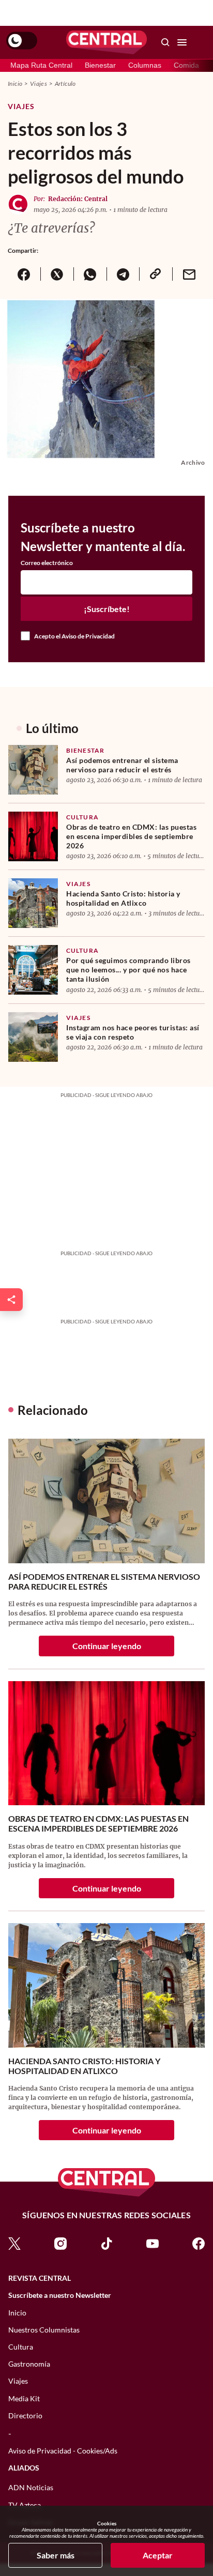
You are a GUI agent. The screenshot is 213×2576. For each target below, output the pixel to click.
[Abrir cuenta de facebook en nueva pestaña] (199, 2243)
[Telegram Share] (123, 274)
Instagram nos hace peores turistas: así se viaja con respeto (133, 1032)
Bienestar (100, 65)
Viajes (39, 83)
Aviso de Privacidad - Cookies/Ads (63, 2451)
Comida (186, 65)
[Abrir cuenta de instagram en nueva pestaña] (60, 2243)
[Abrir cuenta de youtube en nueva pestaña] (153, 2243)
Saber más (56, 2555)
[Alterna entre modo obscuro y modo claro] (22, 41)
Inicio (15, 83)
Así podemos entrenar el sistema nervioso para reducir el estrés (122, 765)
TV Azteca (25, 2505)
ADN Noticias (31, 2487)
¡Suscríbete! (107, 609)
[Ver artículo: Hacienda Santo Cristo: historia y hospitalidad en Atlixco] (33, 903)
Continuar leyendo (107, 1646)
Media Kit (24, 2398)
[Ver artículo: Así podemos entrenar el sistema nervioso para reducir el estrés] (33, 770)
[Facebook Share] (24, 274)
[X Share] (57, 274)
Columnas (145, 65)
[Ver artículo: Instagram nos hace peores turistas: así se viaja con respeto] (33, 1037)
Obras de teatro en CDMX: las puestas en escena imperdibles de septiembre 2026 (131, 836)
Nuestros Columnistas (44, 2330)
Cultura (82, 817)
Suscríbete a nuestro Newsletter (60, 2295)
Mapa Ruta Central (41, 65)
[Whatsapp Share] (90, 274)
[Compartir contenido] (11, 1300)
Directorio (25, 2415)
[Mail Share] (189, 274)
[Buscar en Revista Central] (165, 42)
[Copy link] (156, 274)
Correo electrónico (47, 563)
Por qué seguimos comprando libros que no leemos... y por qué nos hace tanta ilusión (128, 970)
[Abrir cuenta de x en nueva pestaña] (14, 2243)
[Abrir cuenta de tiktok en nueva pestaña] (106, 2243)
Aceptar (158, 2555)
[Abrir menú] (182, 42)
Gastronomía (29, 2364)
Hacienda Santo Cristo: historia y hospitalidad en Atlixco (123, 898)
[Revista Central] (106, 42)
